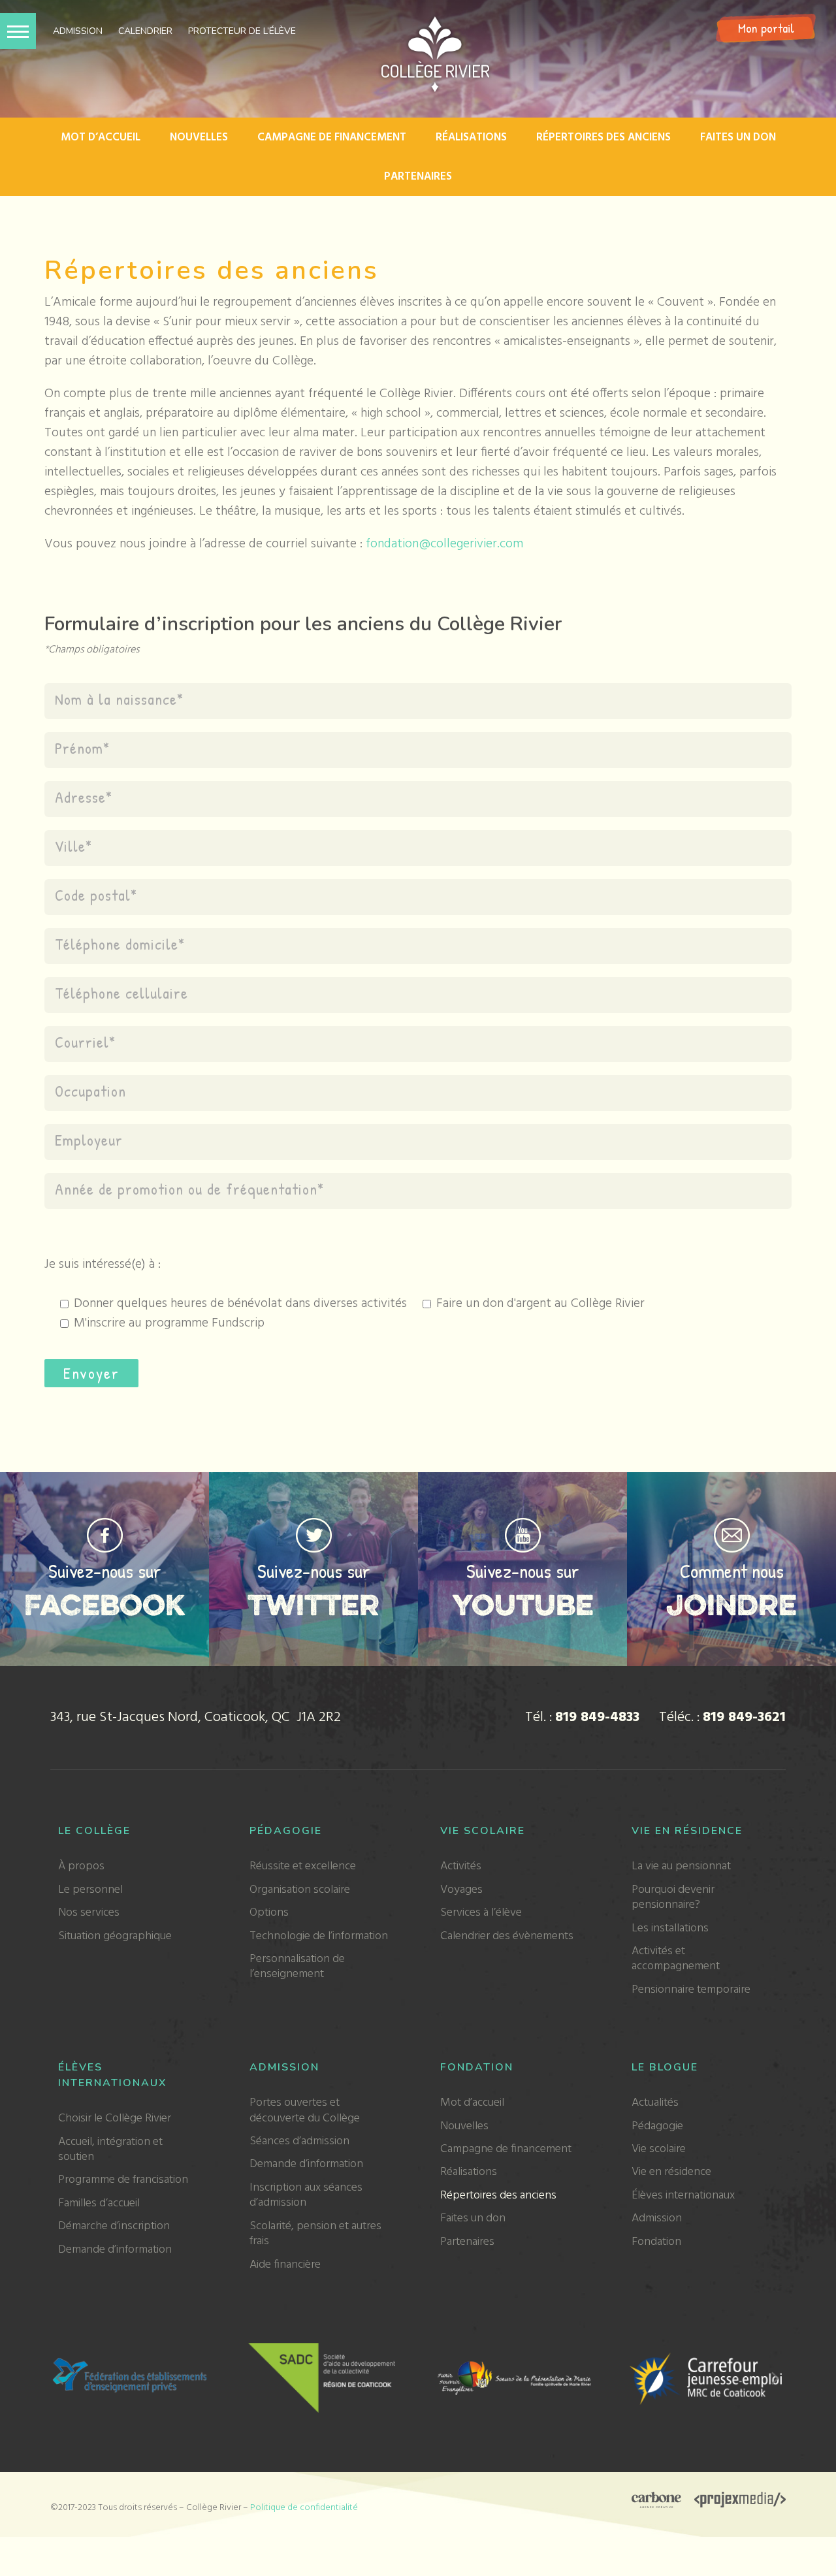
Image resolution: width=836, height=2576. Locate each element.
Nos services (89, 1913)
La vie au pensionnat (681, 1866)
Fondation (477, 2067)
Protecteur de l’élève (242, 31)
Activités (461, 1866)
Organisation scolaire (300, 1890)
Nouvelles (199, 137)
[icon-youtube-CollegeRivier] (523, 1524)
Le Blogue (665, 2067)
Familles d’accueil (99, 2203)
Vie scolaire (483, 1831)
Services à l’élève (481, 1913)
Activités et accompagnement (676, 1959)
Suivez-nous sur (105, 1571)
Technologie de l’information (319, 1936)
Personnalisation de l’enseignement (297, 1967)
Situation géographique (115, 1936)
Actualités (655, 2103)
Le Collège (94, 1831)
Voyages (461, 1890)
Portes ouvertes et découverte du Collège (305, 2110)
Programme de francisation (123, 2180)
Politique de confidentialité (304, 2508)
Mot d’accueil (101, 137)
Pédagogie (286, 1831)
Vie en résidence (687, 1831)
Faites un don (738, 137)
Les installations (670, 1928)
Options (269, 1913)
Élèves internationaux (683, 2196)
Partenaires (418, 177)
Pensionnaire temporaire (691, 1990)
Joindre (731, 1604)
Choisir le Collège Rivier (115, 2118)
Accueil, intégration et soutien (110, 2149)
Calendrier (145, 31)
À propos (81, 1866)
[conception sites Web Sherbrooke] (740, 2502)
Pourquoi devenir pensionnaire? (673, 1897)
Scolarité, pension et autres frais (315, 2234)
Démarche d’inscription (114, 2226)
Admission (78, 31)
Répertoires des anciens (603, 137)
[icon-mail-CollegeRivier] (732, 1524)
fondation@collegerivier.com (444, 544)
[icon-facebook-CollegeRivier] (105, 1524)
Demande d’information (115, 2250)
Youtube (523, 1604)
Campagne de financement (332, 137)
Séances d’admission (299, 2141)
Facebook (105, 1604)
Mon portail (766, 28)
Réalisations (471, 137)
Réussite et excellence (303, 1866)
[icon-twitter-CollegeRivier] (314, 1524)
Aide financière (285, 2265)
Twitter (313, 1604)
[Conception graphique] (656, 2502)
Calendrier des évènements (507, 1936)
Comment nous (732, 1571)
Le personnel (90, 1890)
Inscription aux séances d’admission (306, 2195)
